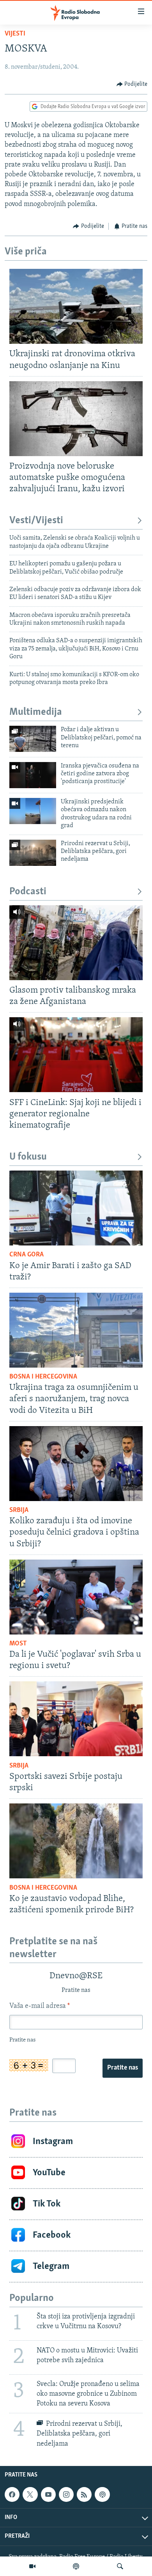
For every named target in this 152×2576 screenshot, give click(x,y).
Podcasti (28, 892)
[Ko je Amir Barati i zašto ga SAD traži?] (76, 1208)
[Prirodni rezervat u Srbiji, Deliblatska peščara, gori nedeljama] (33, 853)
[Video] (32, 2566)
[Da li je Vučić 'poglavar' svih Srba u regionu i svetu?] (76, 1597)
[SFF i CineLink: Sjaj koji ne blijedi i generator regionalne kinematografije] (76, 1055)
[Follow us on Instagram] (66, 2494)
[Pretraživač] (120, 2566)
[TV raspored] (102, 2494)
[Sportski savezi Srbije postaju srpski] (76, 1719)
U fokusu (28, 1157)
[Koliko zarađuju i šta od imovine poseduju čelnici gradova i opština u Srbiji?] (76, 1464)
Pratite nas (123, 2068)
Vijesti (15, 34)
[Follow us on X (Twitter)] (30, 2494)
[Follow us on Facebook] (12, 2494)
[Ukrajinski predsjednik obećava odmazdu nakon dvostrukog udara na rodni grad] (33, 811)
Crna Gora (27, 1255)
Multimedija (36, 712)
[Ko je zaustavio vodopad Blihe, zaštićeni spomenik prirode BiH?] (76, 1841)
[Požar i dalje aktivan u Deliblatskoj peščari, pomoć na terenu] (33, 739)
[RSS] (84, 2494)
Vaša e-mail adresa (40, 2006)
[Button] (132, 84)
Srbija (19, 1510)
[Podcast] (76, 2566)
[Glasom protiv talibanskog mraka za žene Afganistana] (76, 943)
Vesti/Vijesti (36, 521)
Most (18, 1644)
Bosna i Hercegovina (43, 1377)
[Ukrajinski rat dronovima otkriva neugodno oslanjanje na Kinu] (76, 306)
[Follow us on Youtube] (48, 2494)
